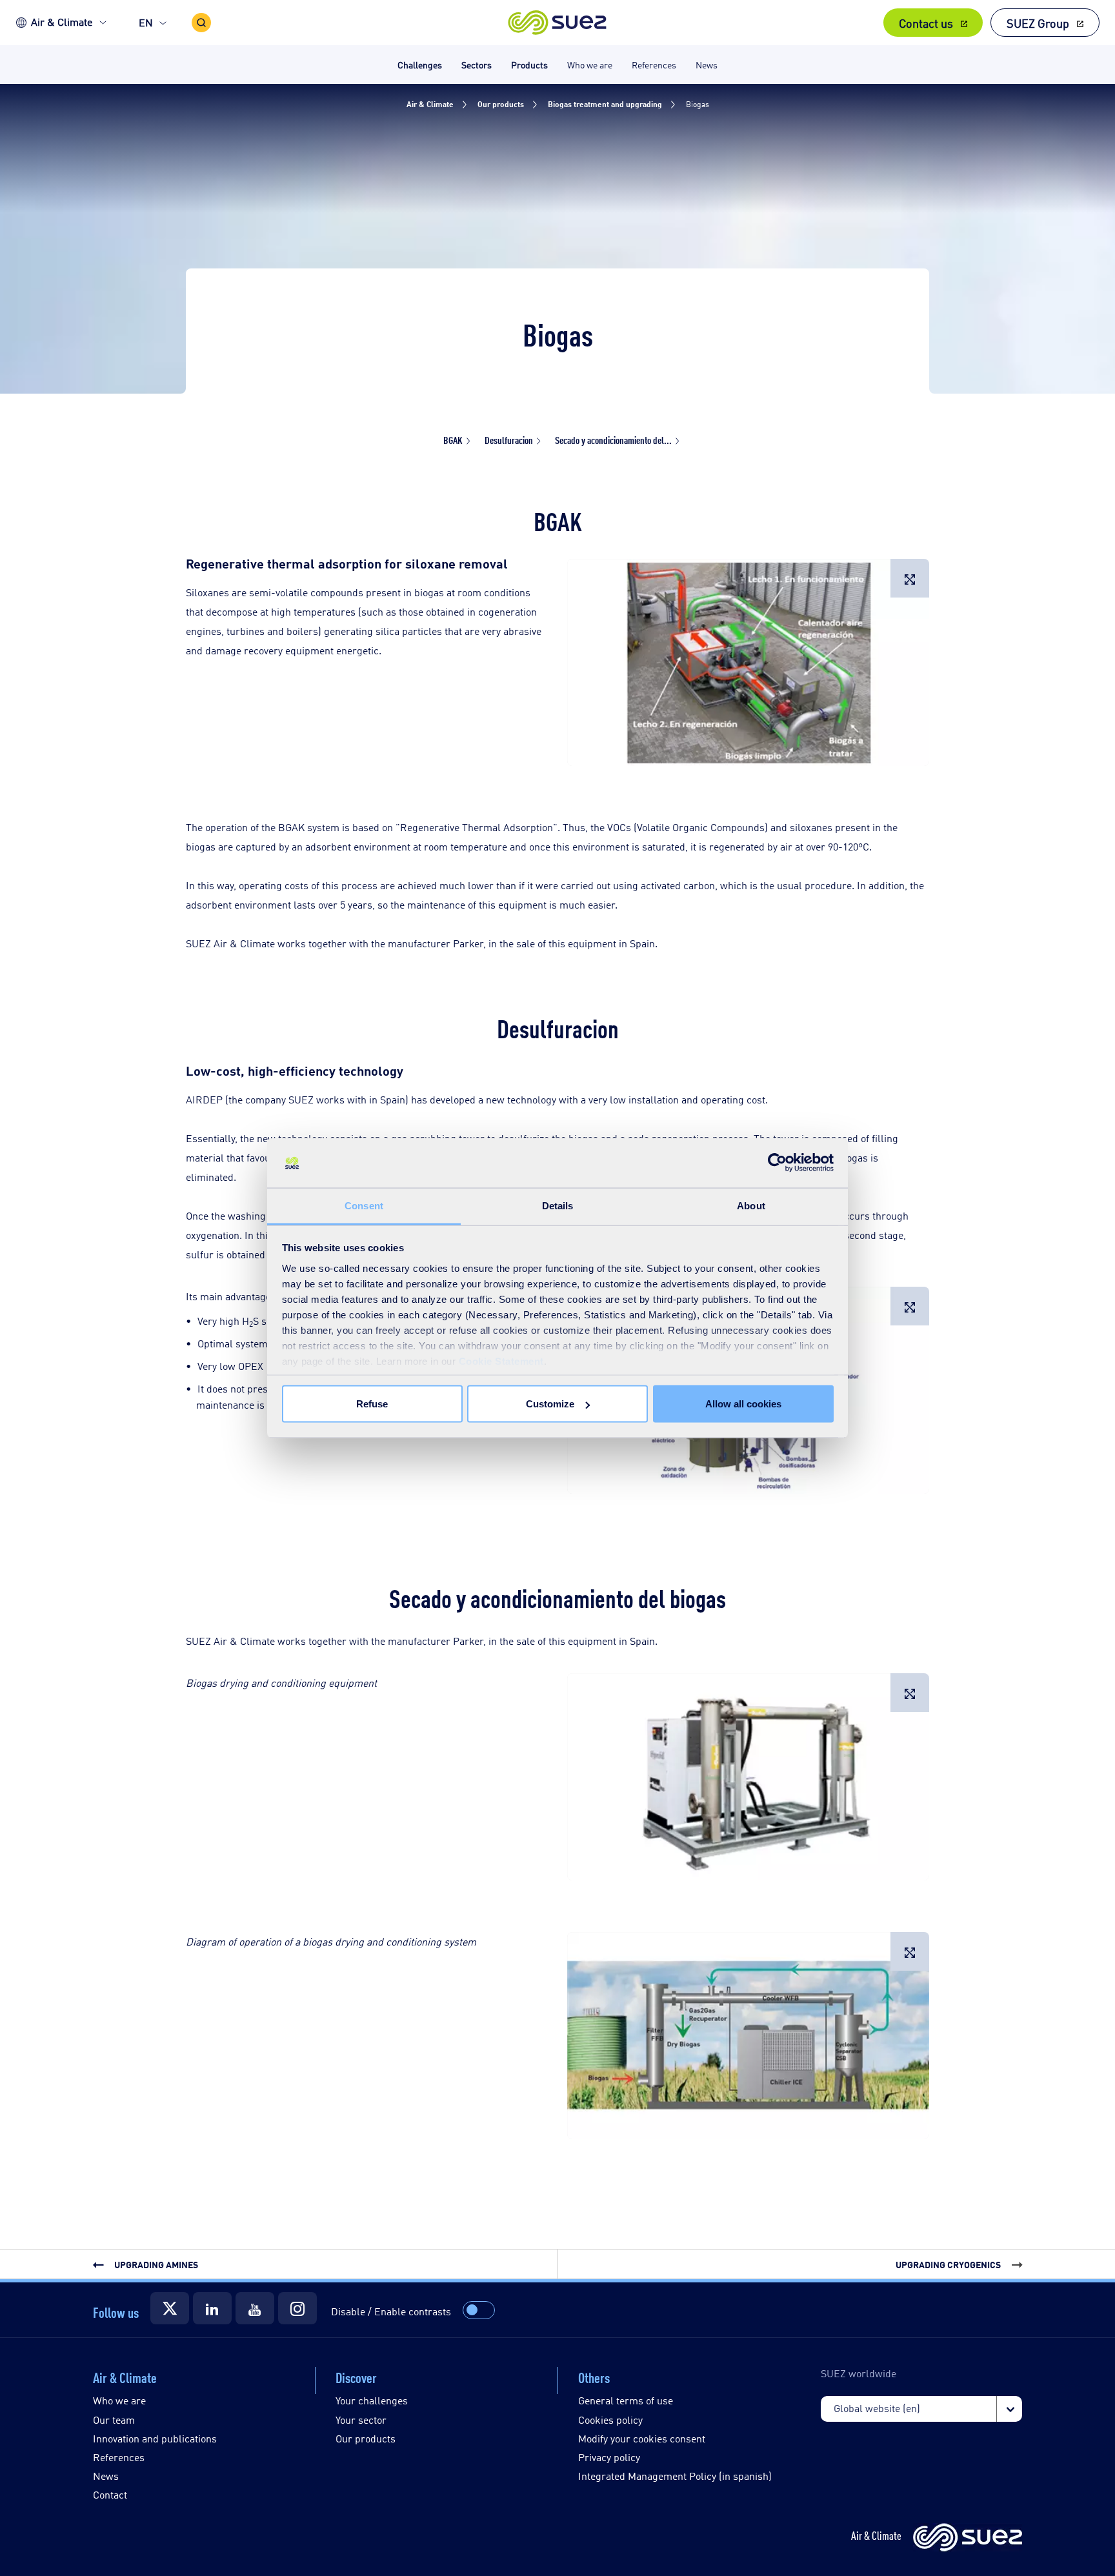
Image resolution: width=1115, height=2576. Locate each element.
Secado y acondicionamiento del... (613, 440)
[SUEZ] (968, 2538)
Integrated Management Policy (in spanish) (675, 2476)
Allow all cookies (743, 1404)
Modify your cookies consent (642, 2438)
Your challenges (372, 2400)
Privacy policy (609, 2457)
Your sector (361, 2420)
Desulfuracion (509, 440)
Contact (110, 2494)
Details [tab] (558, 1205)
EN (146, 22)
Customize (550, 1404)
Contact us (926, 23)
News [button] (707, 64)
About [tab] (751, 1205)
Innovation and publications (155, 2438)
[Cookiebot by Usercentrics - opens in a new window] (777, 1163)
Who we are (119, 2400)
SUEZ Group (1038, 23)
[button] (558, 23)
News (106, 2476)
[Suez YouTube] (255, 2308)
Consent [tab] (364, 1205)
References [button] (654, 64)
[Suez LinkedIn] (212, 2308)
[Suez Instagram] (297, 2308)
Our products (366, 2438)
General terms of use (626, 2400)
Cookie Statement (501, 1361)
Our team (114, 2420)
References (119, 2457)
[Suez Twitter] (170, 2308)
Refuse (372, 1404)
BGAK (453, 440)
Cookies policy (610, 2420)
